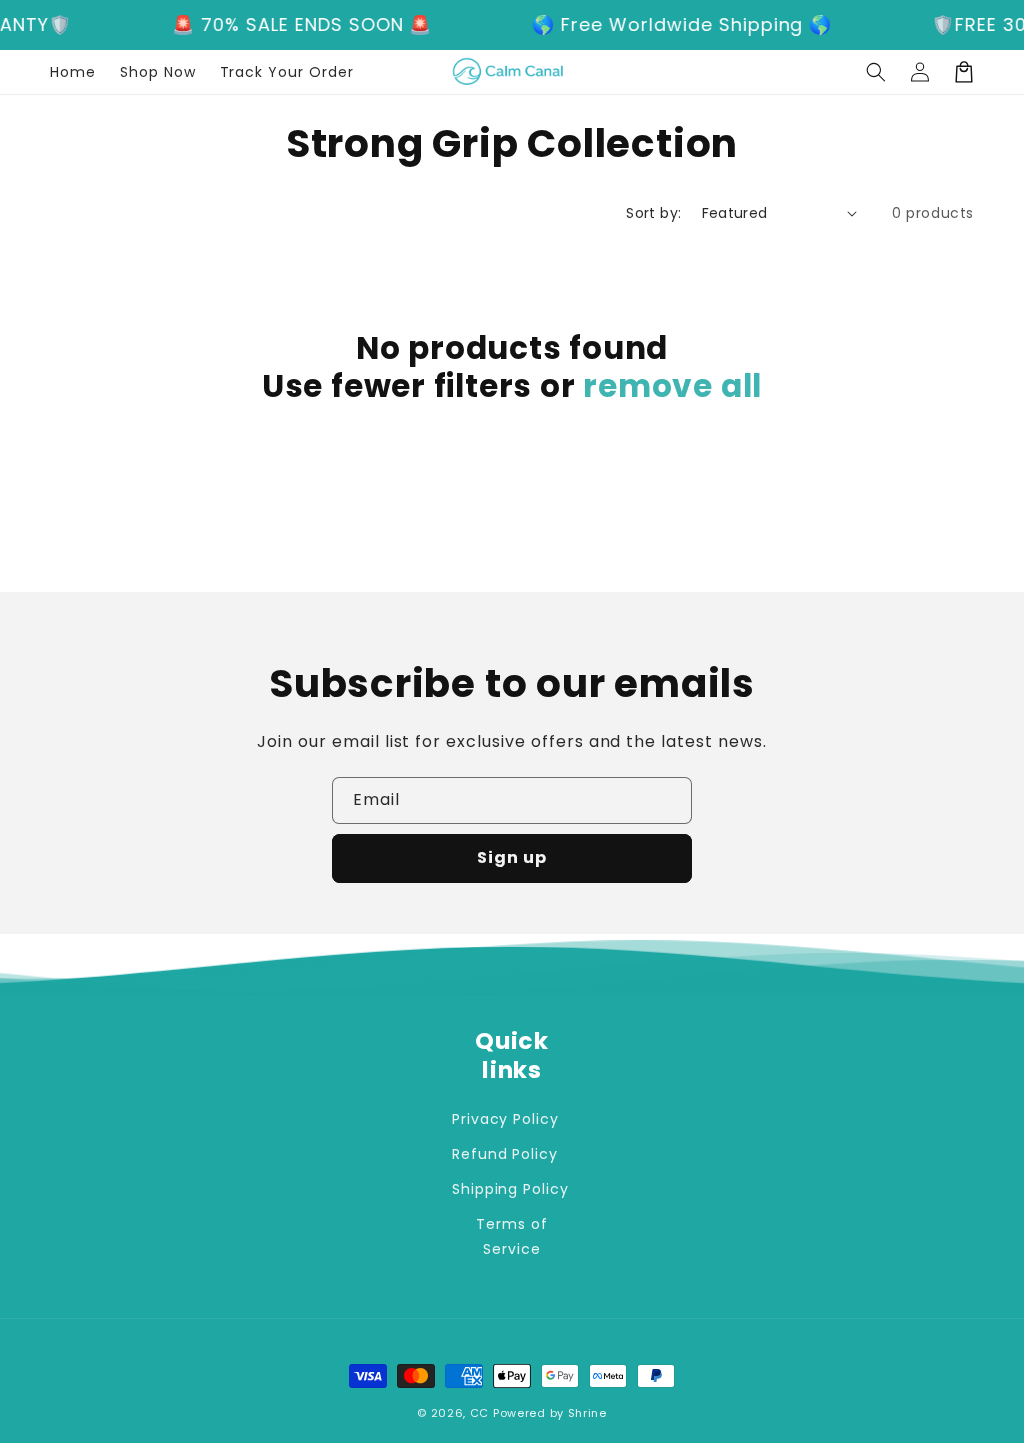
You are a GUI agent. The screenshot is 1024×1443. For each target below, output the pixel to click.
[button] (876, 72)
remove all (672, 386)
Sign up (512, 857)
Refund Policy (505, 1154)
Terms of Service (512, 1236)
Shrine (587, 1413)
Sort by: (653, 213)
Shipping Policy (510, 1189)
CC (479, 1413)
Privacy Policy (505, 1119)
